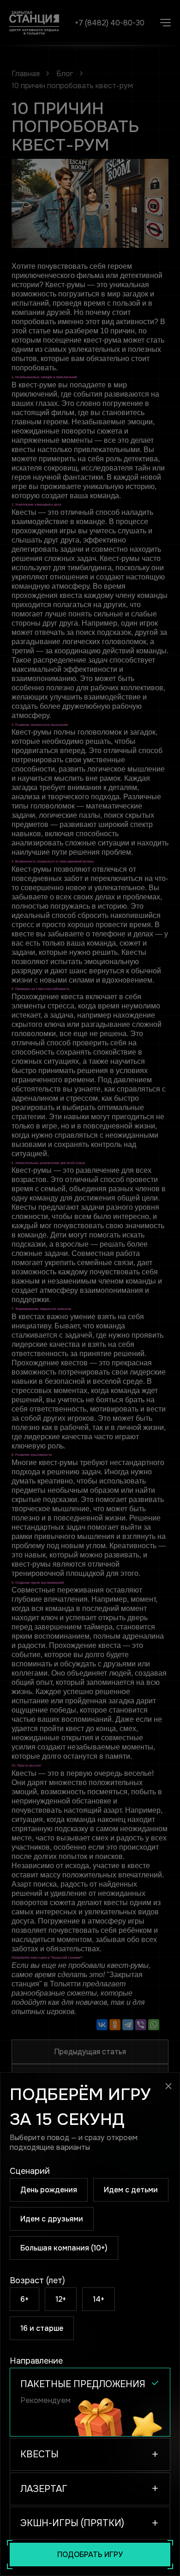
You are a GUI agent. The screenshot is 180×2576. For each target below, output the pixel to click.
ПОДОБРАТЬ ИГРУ (90, 2555)
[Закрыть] (168, 2086)
